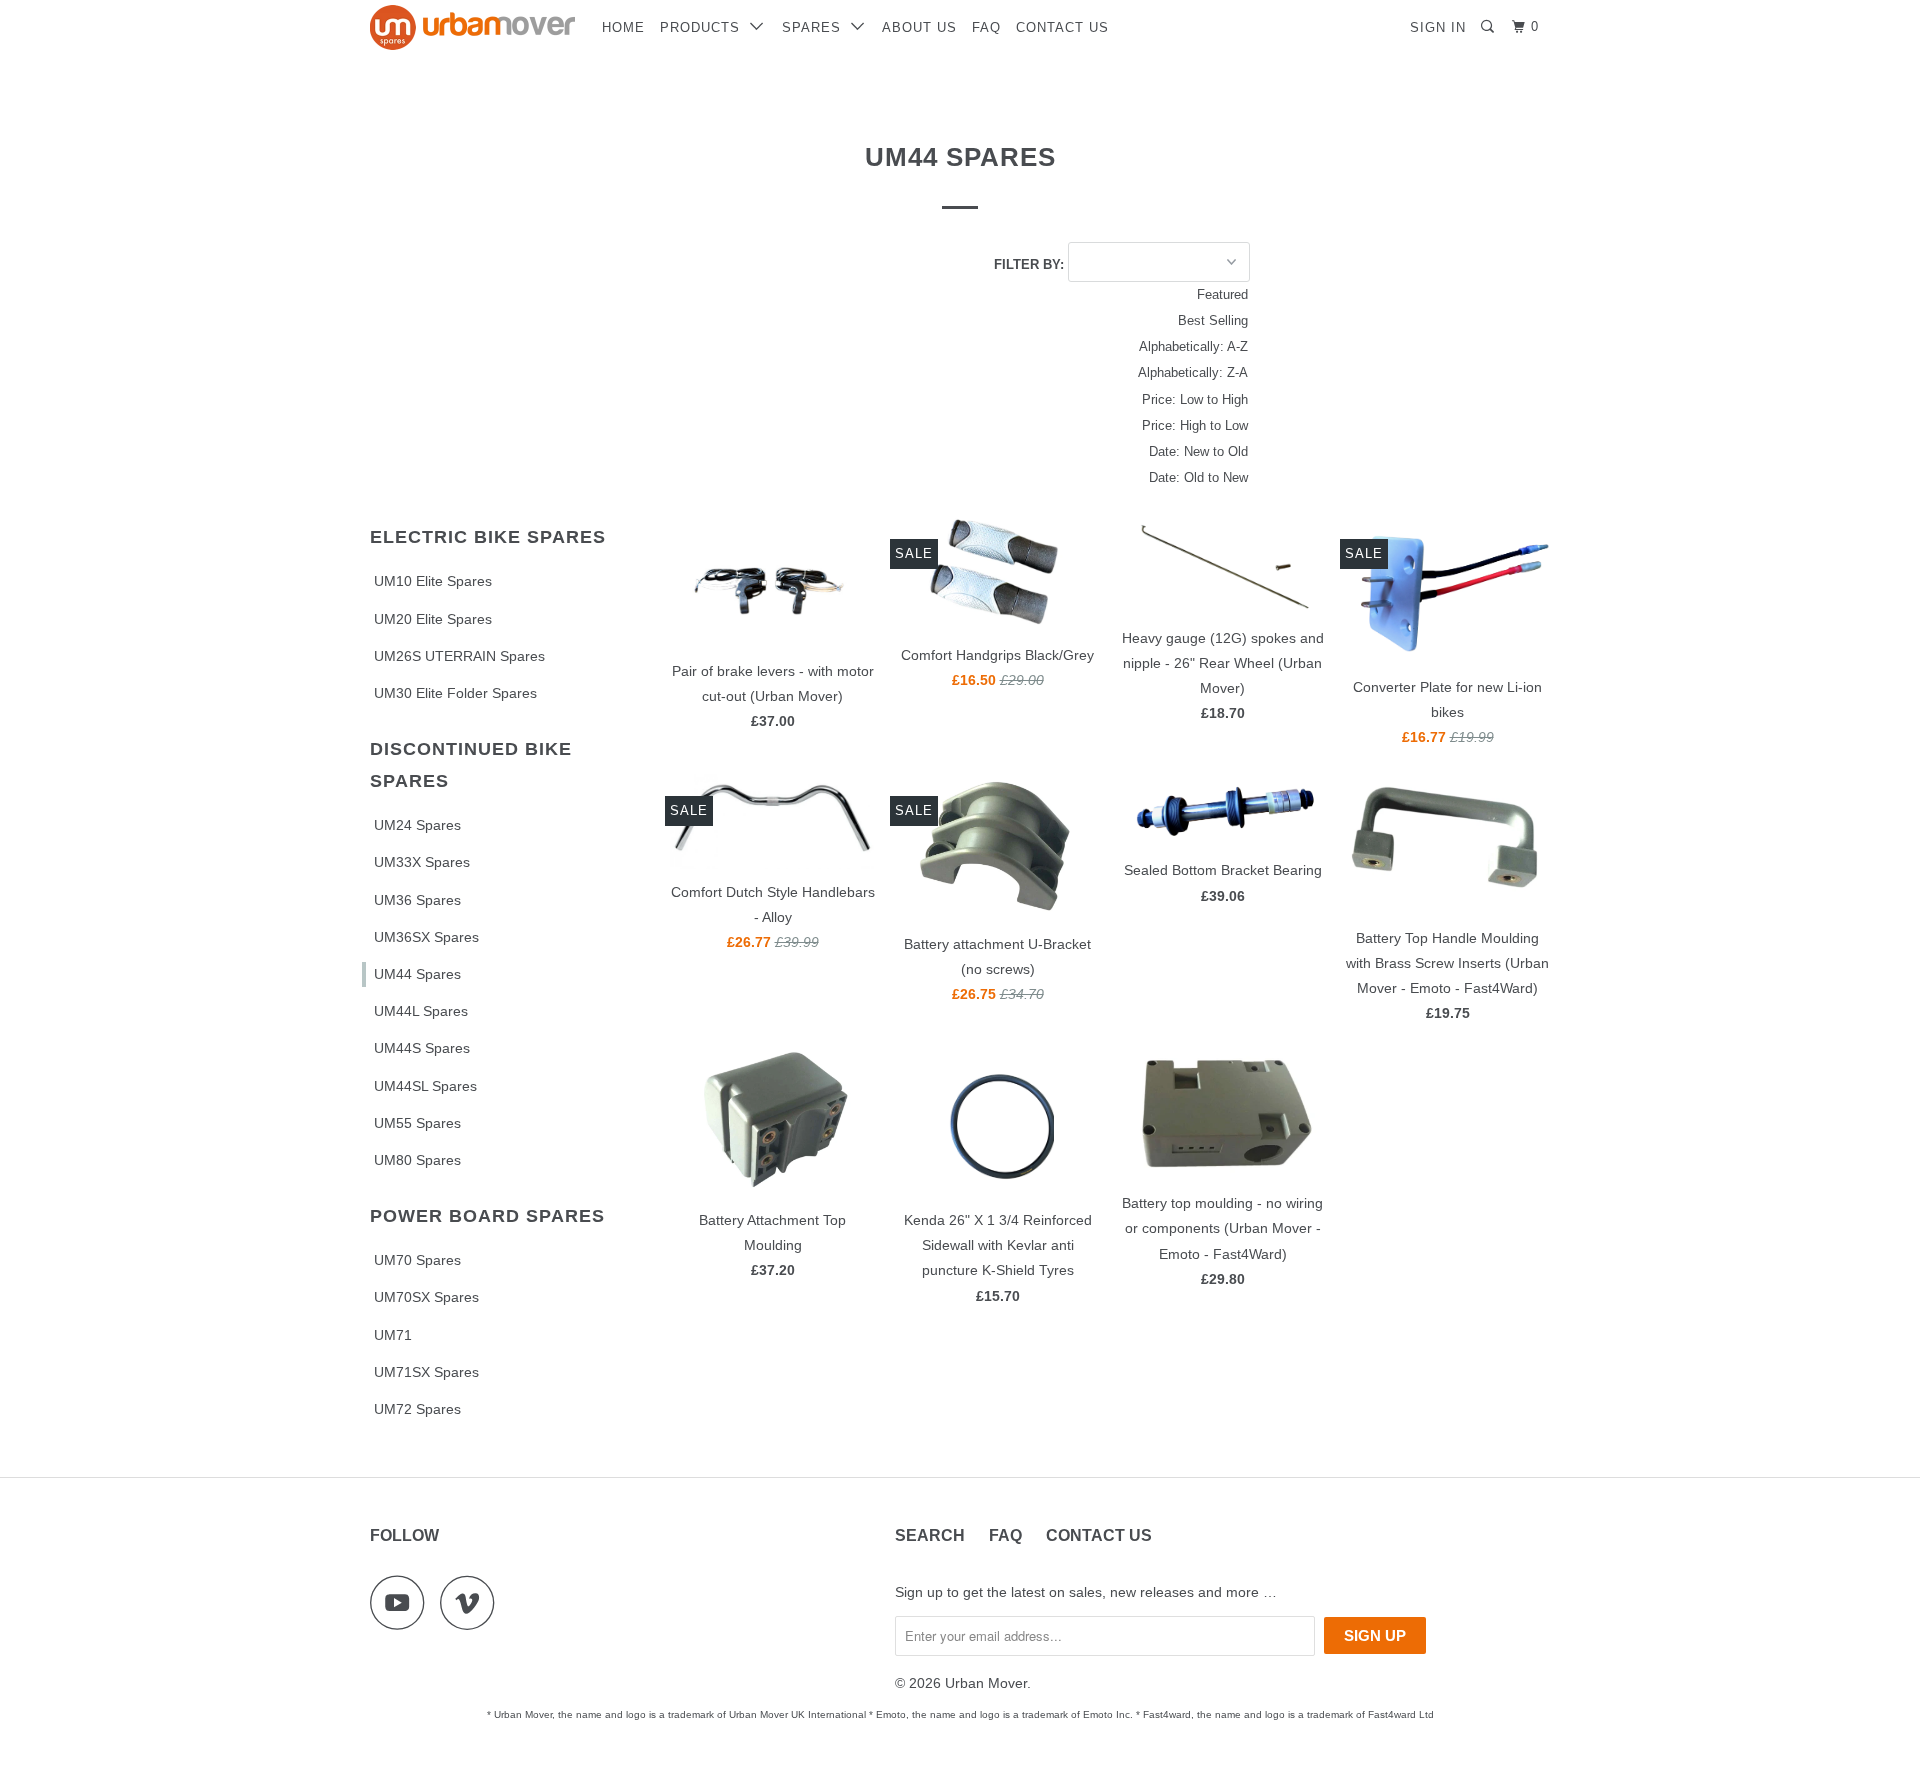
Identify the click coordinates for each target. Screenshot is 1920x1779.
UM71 (393, 1335)
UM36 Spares (417, 900)
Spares (816, 27)
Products (705, 27)
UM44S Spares (422, 1048)
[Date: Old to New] (1110, 478)
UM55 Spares (417, 1123)
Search (930, 1535)
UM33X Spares (422, 862)
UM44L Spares (421, 1011)
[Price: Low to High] (1110, 400)
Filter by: (1031, 263)
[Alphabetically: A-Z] (1110, 347)
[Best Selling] (1110, 321)
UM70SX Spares (426, 1297)
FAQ (986, 27)
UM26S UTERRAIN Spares (459, 656)
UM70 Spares (417, 1260)
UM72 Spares (417, 1409)
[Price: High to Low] (1110, 426)
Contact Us (1062, 27)
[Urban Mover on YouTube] (403, 1602)
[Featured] (1110, 295)
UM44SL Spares (425, 1086)
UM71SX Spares (426, 1372)
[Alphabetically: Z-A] (1110, 373)
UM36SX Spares (426, 937)
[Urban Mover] (472, 27)
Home (623, 27)
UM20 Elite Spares (433, 619)
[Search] (1489, 27)
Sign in (1438, 27)
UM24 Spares (417, 825)
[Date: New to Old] (1110, 452)
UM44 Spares (417, 974)
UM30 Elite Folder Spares (455, 693)
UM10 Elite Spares (433, 581)
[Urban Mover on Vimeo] (472, 1602)
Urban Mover (986, 1683)
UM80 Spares (417, 1160)
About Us (919, 27)
